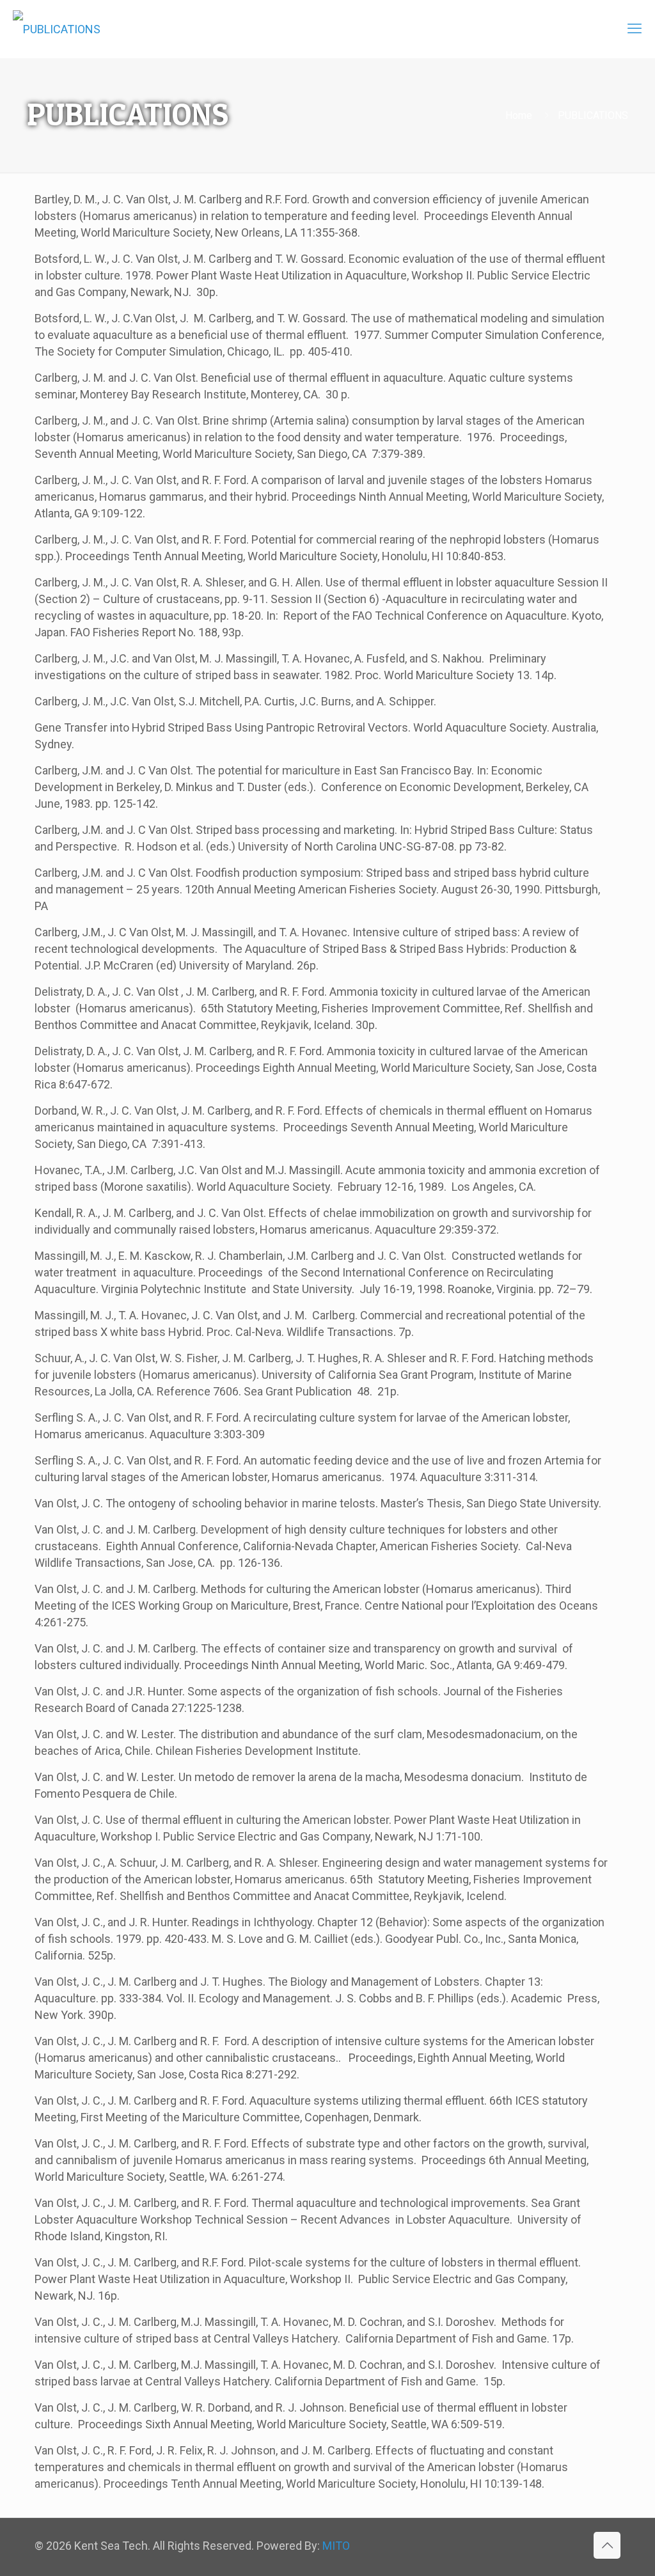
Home (519, 115)
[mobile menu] (635, 29)
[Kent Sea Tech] (57, 29)
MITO (336, 2546)
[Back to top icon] (607, 2545)
